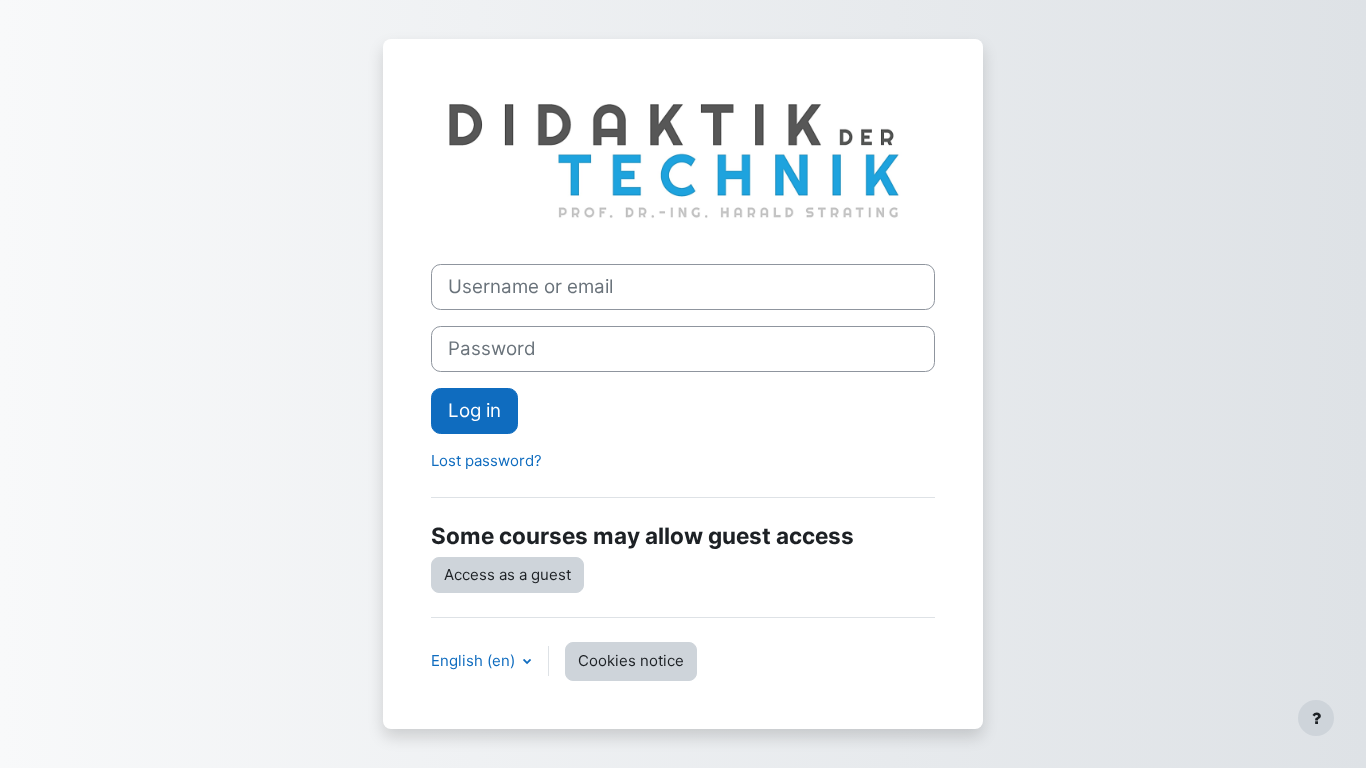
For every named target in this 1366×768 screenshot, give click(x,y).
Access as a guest (507, 574)
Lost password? (486, 460)
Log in (474, 410)
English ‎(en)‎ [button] (475, 660)
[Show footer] (1316, 718)
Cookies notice (631, 660)
